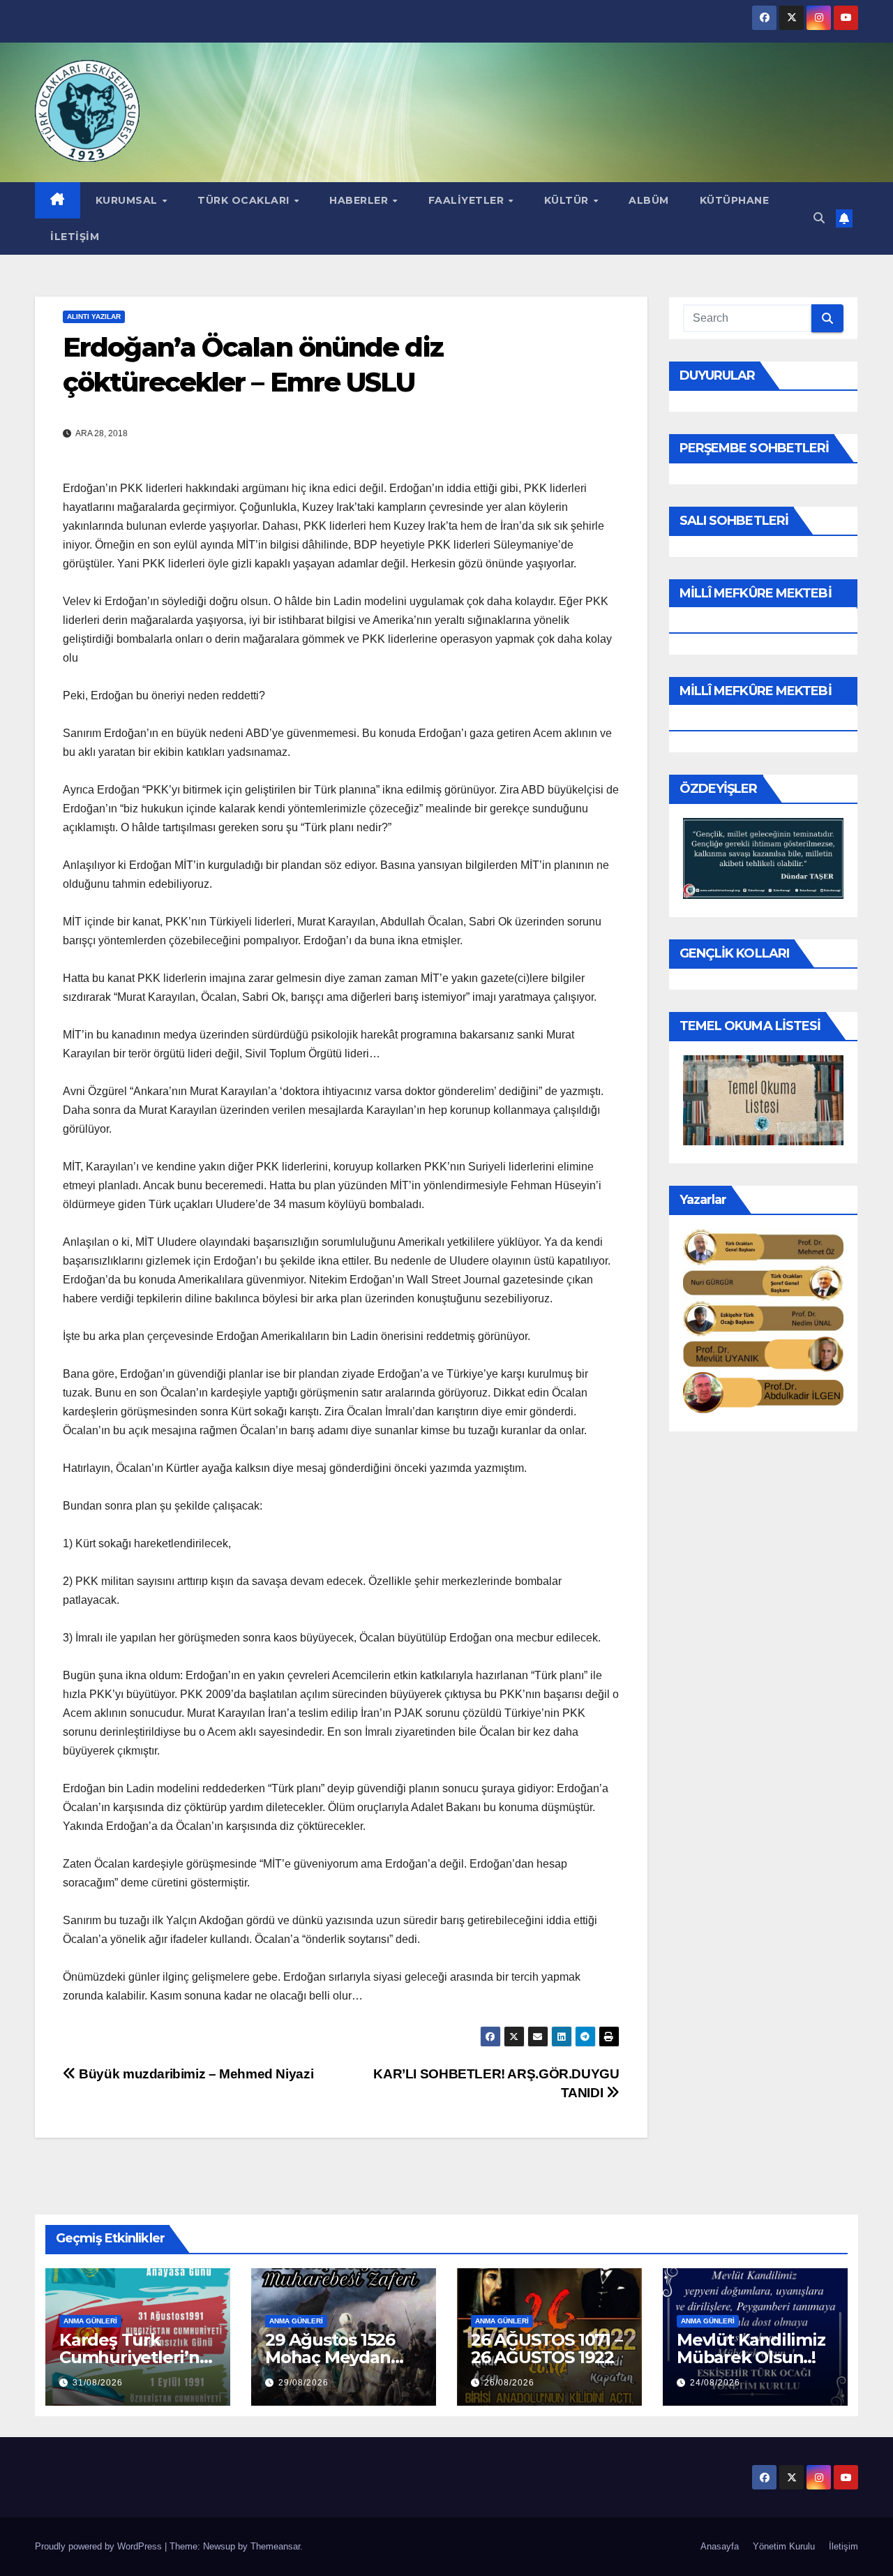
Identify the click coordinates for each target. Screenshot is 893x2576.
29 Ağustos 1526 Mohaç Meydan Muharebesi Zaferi (341, 2357)
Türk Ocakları (245, 200)
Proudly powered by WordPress (100, 2546)
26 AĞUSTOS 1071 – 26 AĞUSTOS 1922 (547, 2348)
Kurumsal (128, 200)
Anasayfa (720, 2546)
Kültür (568, 200)
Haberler (360, 200)
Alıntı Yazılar (94, 317)
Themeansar (275, 2546)
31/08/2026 (98, 2383)
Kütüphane (735, 200)
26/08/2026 (509, 2383)
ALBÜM (649, 200)
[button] (819, 218)
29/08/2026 (303, 2383)
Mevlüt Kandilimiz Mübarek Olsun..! (751, 2348)
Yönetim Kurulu (784, 2546)
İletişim (75, 237)
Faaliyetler (468, 200)
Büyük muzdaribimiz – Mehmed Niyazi (195, 2074)
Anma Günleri (90, 2321)
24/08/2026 (715, 2383)
